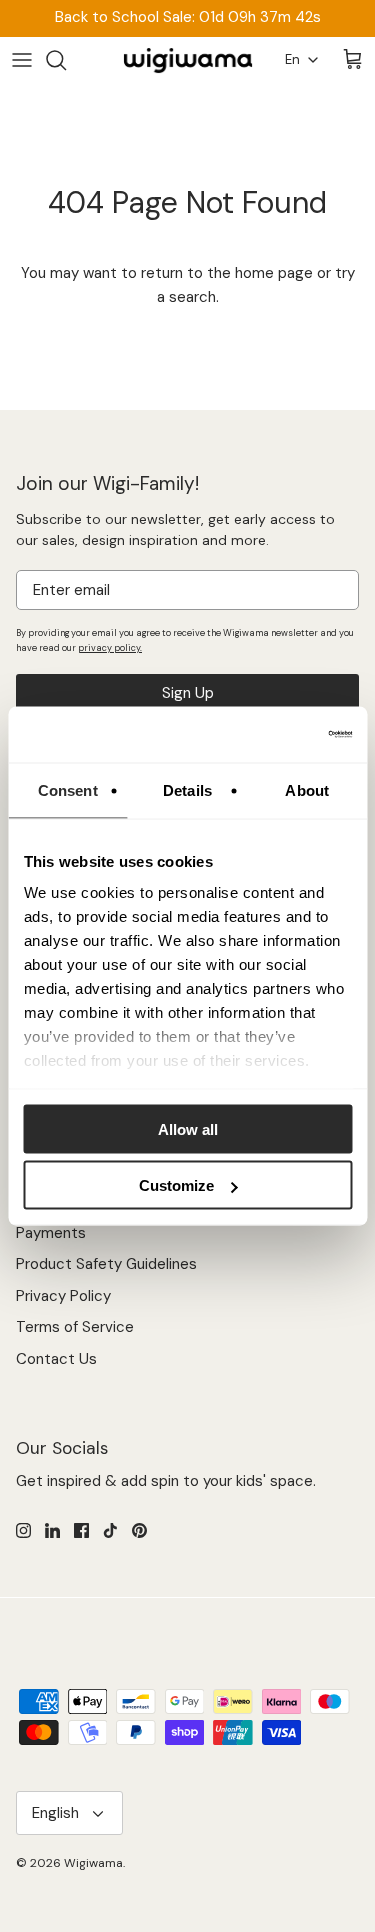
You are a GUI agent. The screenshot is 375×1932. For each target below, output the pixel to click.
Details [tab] (187, 789)
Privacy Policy (63, 1296)
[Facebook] (81, 1530)
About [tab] (307, 789)
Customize (176, 1185)
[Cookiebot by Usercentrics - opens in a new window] (267, 735)
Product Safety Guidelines (106, 1264)
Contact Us (56, 1359)
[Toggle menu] (22, 60)
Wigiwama (93, 1863)
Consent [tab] (68, 789)
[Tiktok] (110, 1530)
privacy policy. (110, 648)
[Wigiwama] (188, 60)
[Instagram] (23, 1530)
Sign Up (188, 693)
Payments (51, 1233)
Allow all (188, 1128)
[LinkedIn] (52, 1530)
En (292, 59)
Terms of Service (75, 1327)
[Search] (66, 60)
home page (274, 273)
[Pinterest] (139, 1530)
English (55, 1813)
